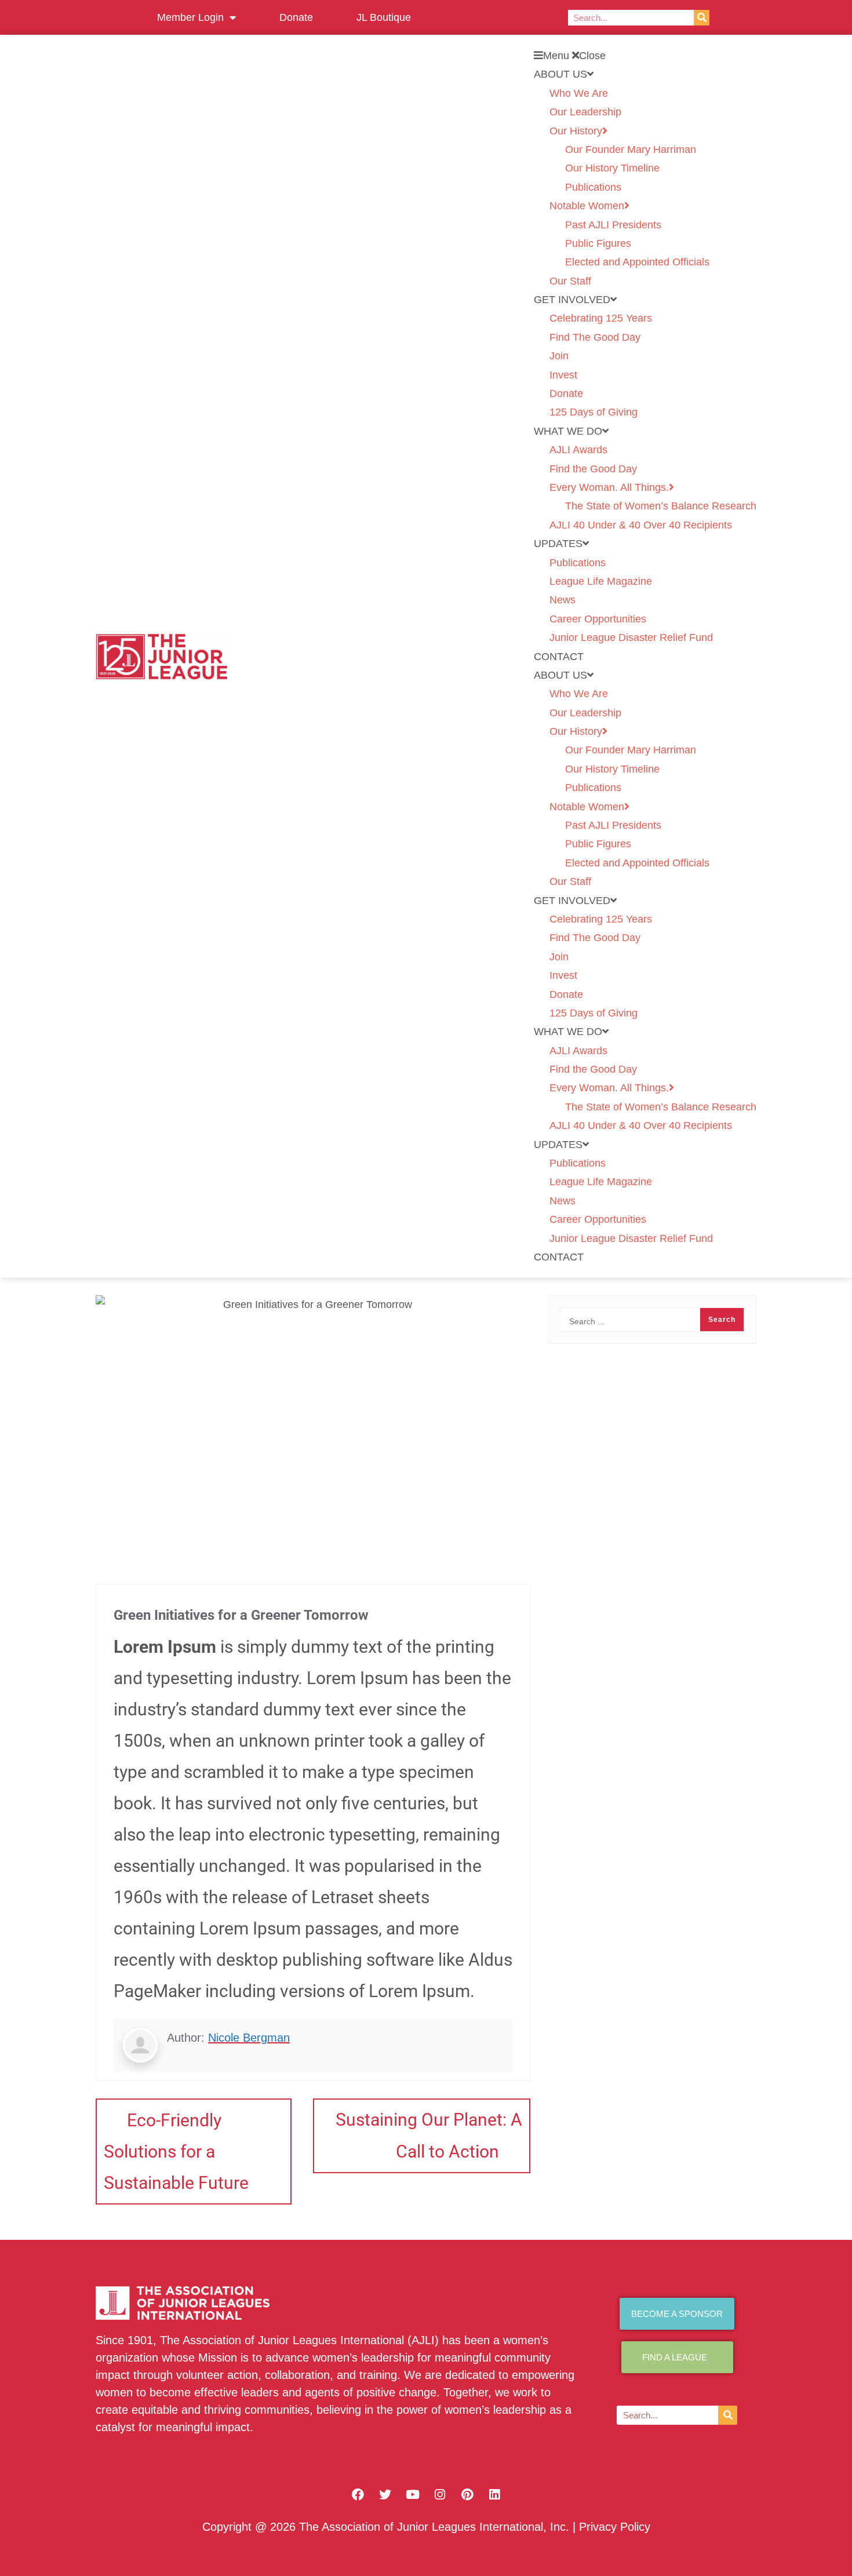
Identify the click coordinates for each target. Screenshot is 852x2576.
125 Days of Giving (594, 412)
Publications (593, 187)
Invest (563, 375)
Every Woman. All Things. (609, 487)
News (562, 600)
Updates (558, 544)
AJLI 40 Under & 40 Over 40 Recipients (641, 525)
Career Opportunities (598, 619)
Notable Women (587, 206)
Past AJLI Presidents (613, 225)
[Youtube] (413, 2494)
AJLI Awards (578, 450)
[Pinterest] (467, 2494)
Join (559, 356)
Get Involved (572, 300)
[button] (645, 56)
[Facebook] (358, 2494)
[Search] (702, 18)
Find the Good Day (593, 469)
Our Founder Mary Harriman (631, 150)
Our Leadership (585, 112)
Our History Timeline (612, 168)
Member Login (190, 17)
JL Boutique (384, 17)
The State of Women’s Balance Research (661, 506)
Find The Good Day (595, 337)
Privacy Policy (615, 2527)
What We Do (568, 431)
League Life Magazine (601, 581)
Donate (296, 17)
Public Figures (598, 243)
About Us (560, 74)
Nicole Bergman (249, 2038)
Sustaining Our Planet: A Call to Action (429, 2136)
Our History (576, 131)
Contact (559, 657)
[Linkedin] (494, 2494)
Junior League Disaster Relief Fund (631, 637)
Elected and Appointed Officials (637, 262)
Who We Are (579, 93)
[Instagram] (440, 2494)
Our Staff (570, 281)
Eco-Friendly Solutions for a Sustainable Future (176, 2151)
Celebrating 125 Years (601, 318)
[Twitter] (385, 2494)
